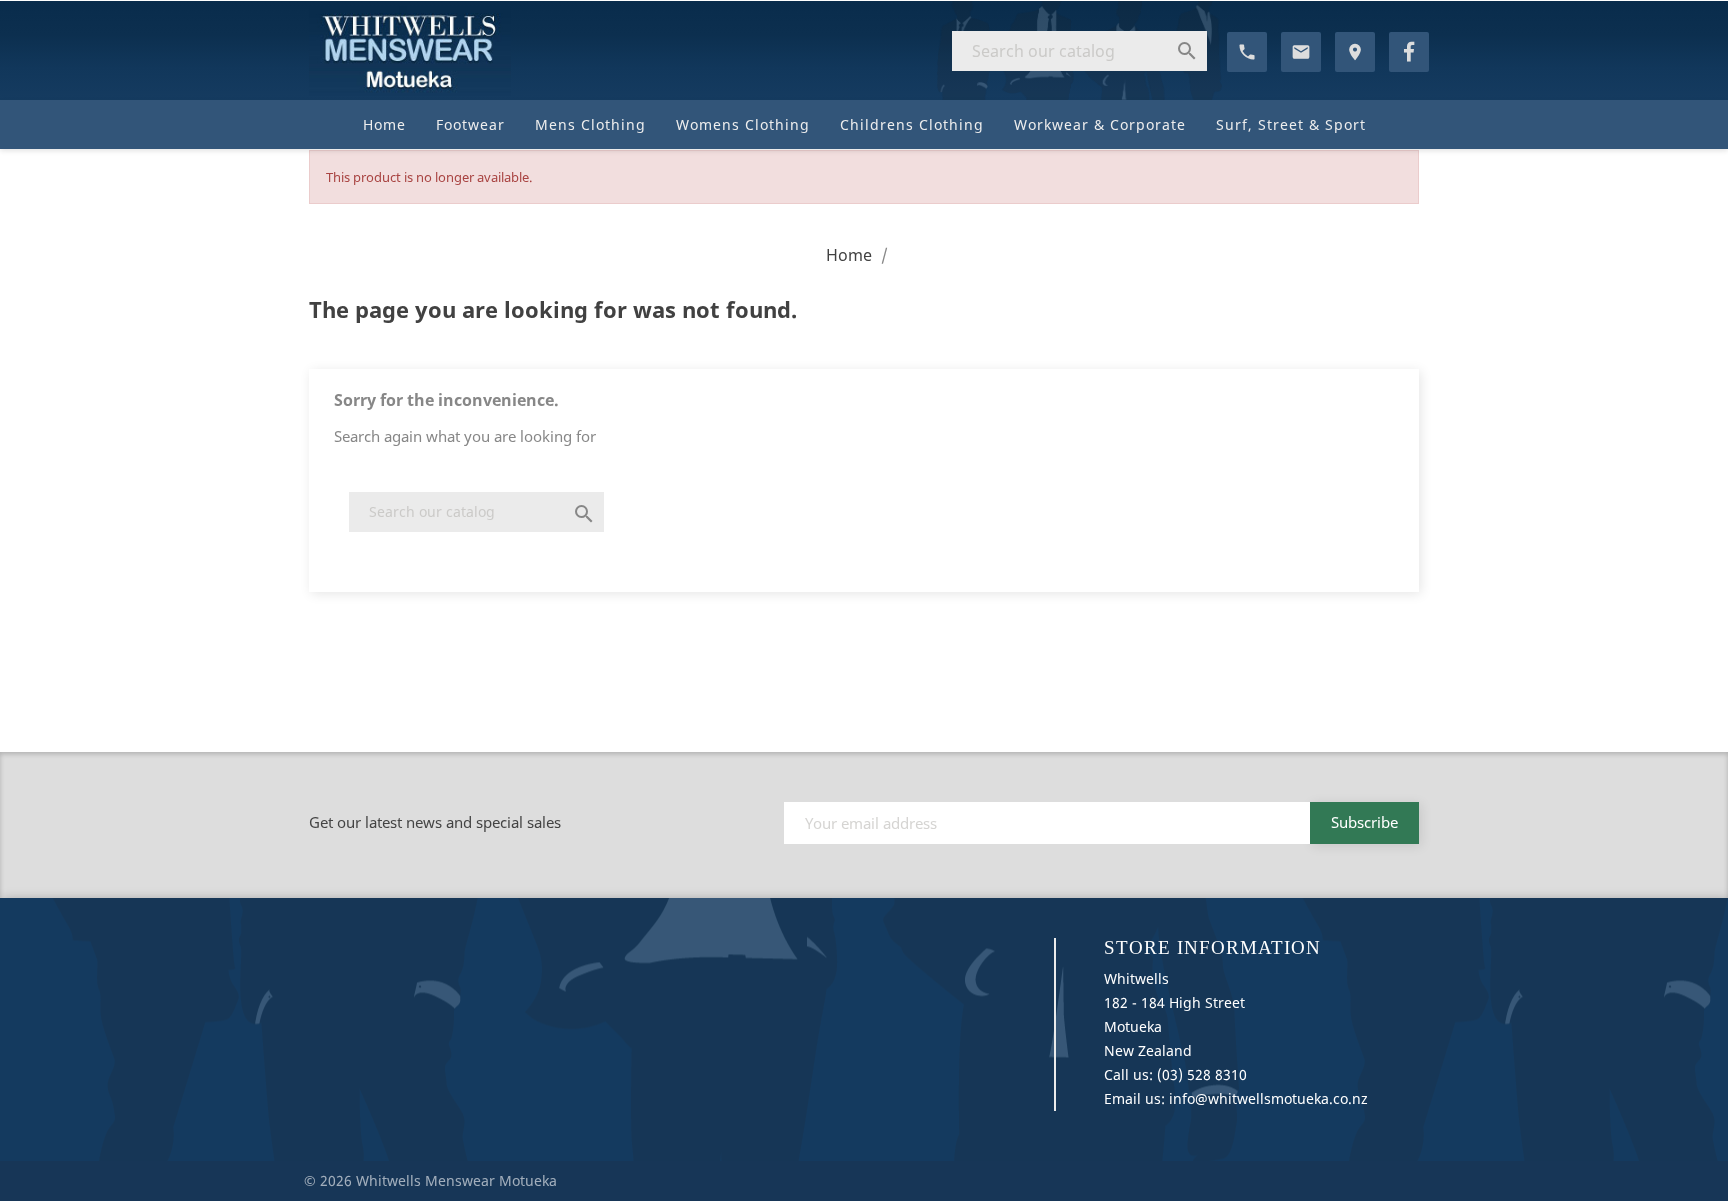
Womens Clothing (743, 124)
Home (384, 124)
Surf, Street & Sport (1291, 124)
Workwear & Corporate (1100, 124)
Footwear (470, 124)
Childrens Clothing (912, 124)
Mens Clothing (590, 124)
